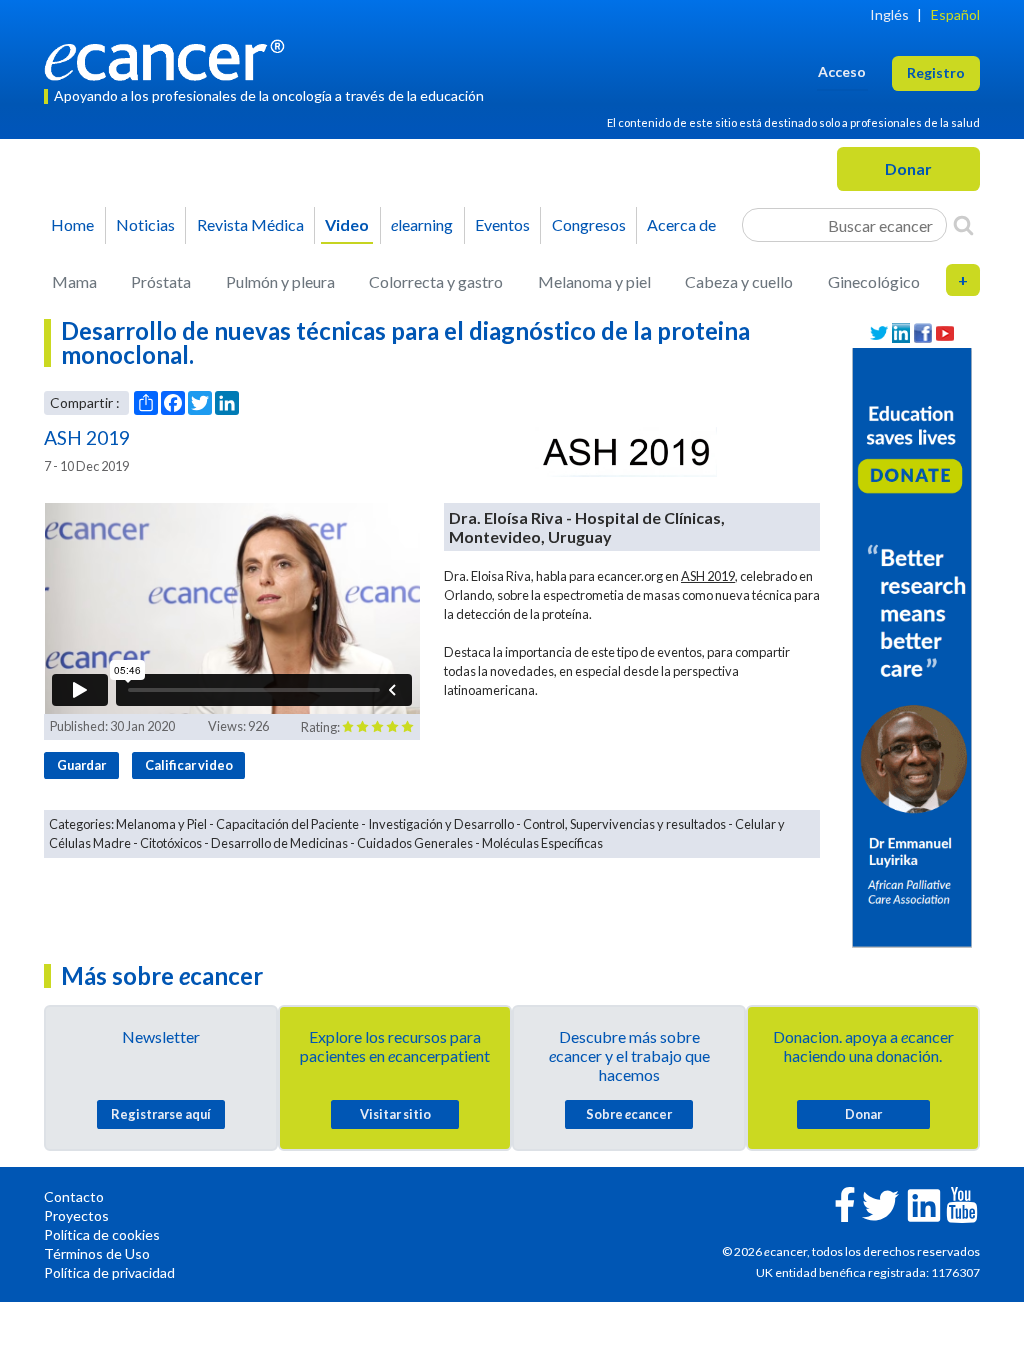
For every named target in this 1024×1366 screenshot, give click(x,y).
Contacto (74, 1196)
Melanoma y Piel (161, 824)
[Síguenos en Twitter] (879, 333)
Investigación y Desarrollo (441, 824)
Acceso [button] (842, 71)
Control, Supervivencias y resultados (624, 824)
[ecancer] (170, 57)
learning (422, 224)
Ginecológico (874, 281)
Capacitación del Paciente (287, 824)
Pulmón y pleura (280, 281)
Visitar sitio (395, 1114)
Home (72, 224)
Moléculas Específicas (542, 843)
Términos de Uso (97, 1253)
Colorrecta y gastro (436, 281)
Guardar (81, 765)
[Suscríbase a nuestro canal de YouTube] (945, 333)
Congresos (589, 224)
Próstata (161, 281)
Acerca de (681, 224)
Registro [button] (936, 72)
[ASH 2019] (626, 452)
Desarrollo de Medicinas (279, 843)
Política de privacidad (109, 1272)
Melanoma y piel (594, 281)
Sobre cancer (629, 1114)
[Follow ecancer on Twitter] (880, 1203)
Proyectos (76, 1215)
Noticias (145, 224)
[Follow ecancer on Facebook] (845, 1202)
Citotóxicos (171, 843)
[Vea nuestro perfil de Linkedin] (901, 333)
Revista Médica (250, 224)
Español (955, 14)
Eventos (502, 224)
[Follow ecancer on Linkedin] (924, 1203)
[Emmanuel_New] (912, 645)
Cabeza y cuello (739, 281)
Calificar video (189, 765)
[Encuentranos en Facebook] (923, 333)
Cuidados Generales (415, 843)
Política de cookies (102, 1234)
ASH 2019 (708, 576)
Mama (74, 281)
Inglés (889, 14)
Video (347, 224)
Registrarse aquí (161, 1114)
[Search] (963, 225)
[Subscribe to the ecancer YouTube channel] (962, 1203)
